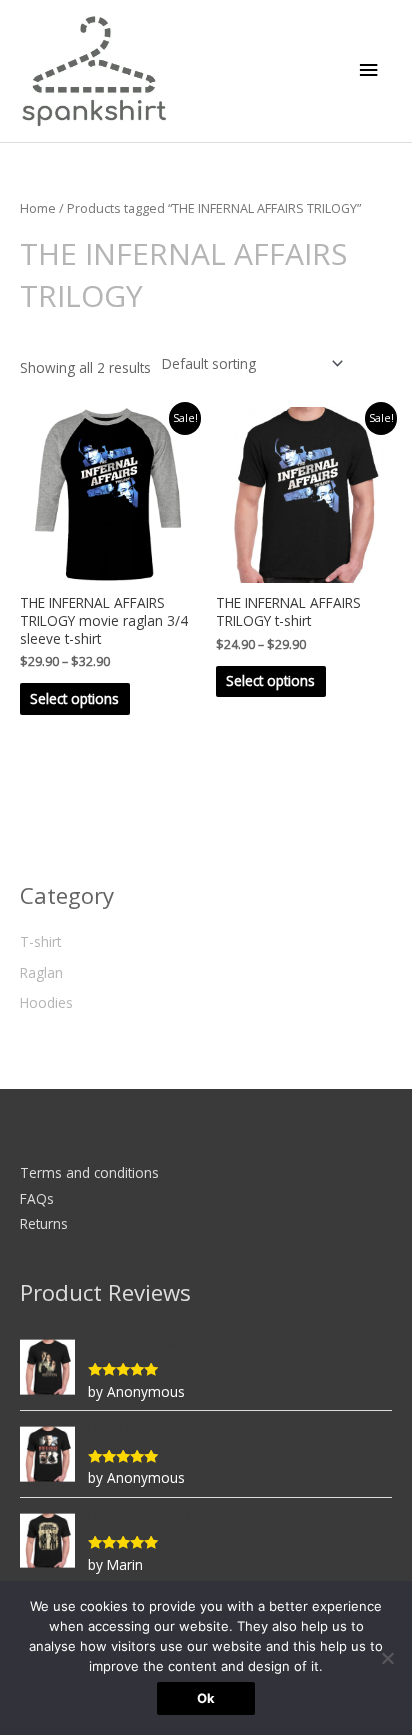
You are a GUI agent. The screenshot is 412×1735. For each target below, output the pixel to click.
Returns (44, 1223)
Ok (206, 1698)
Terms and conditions (89, 1172)
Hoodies (46, 1002)
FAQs (37, 1198)
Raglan (41, 972)
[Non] (387, 1658)
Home (38, 208)
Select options (74, 698)
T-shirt (40, 941)
